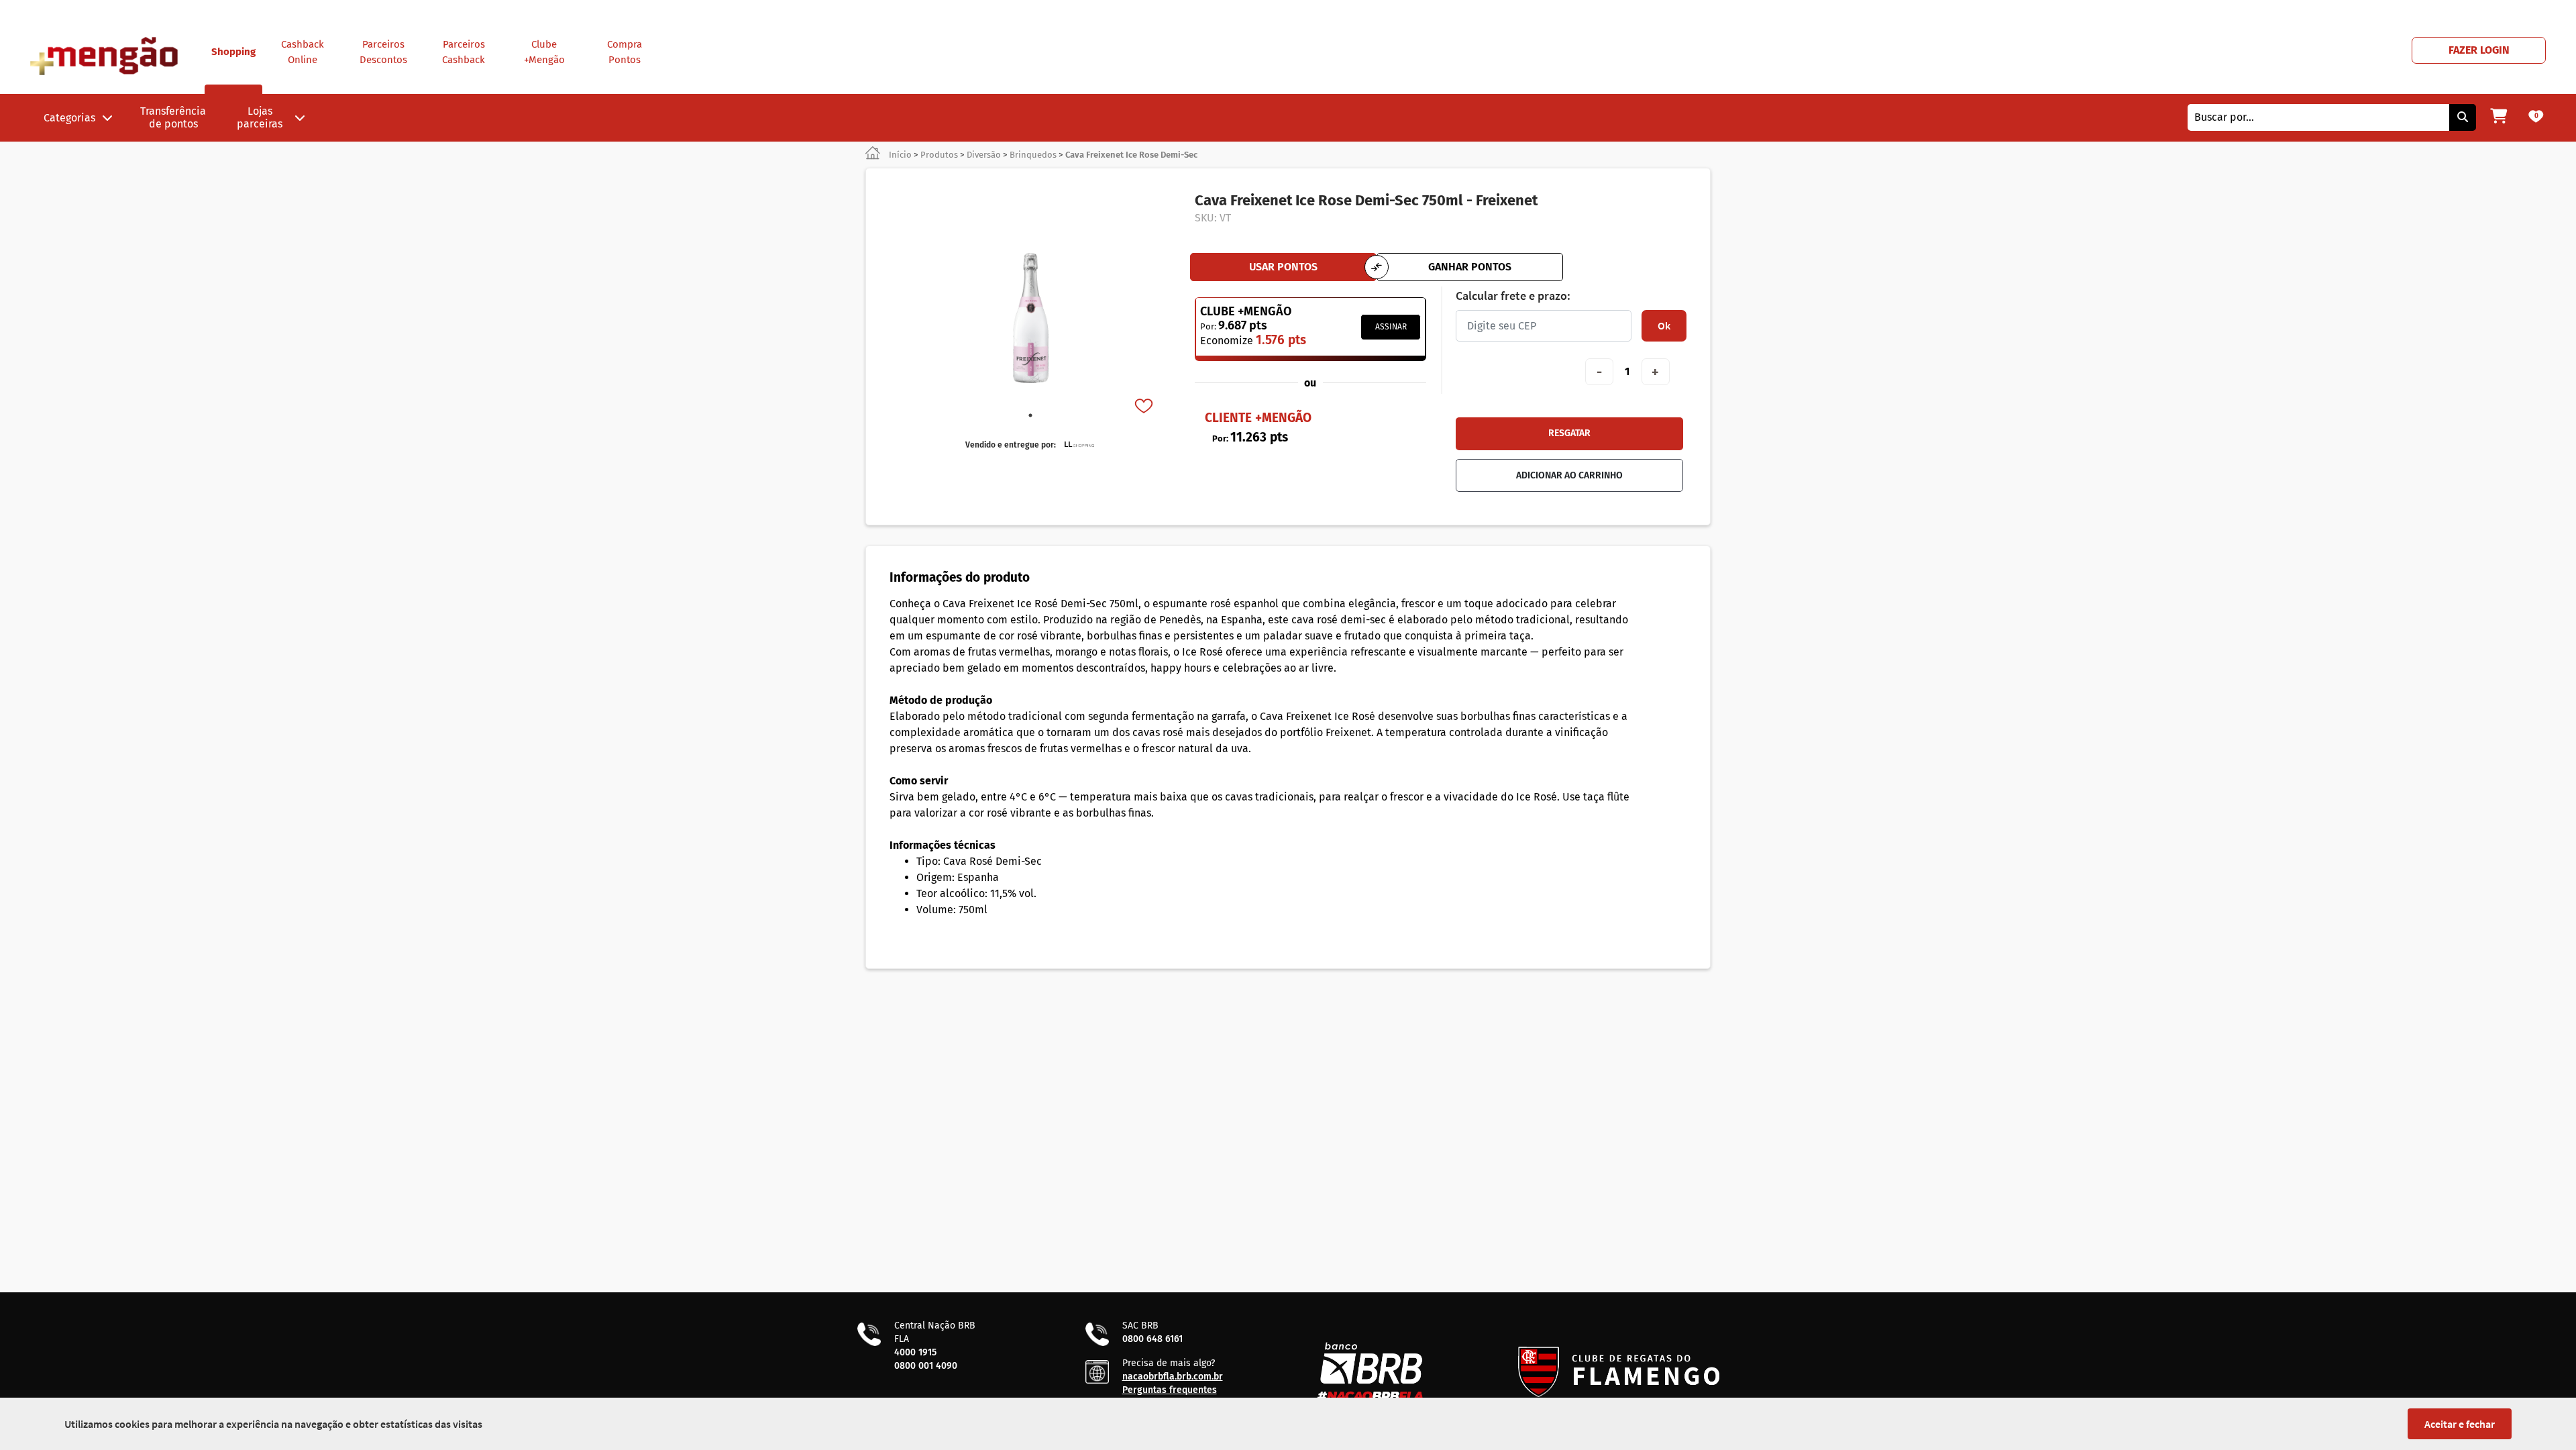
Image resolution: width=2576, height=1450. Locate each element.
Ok (1664, 325)
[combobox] (2318, 117)
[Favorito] (1145, 407)
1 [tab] (1030, 415)
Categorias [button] (69, 118)
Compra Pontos (625, 52)
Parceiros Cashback (464, 52)
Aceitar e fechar (2460, 1424)
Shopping (233, 52)
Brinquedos (1033, 155)
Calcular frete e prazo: (1513, 296)
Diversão (984, 155)
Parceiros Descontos (383, 52)
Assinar (1391, 327)
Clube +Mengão (544, 52)
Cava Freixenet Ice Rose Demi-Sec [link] (1131, 155)
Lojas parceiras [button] (260, 117)
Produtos (939, 155)
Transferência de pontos (173, 117)
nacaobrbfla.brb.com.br (1173, 1377)
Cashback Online (303, 52)
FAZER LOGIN (2479, 50)
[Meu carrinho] (2499, 117)
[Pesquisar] (2463, 117)
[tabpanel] (1030, 318)
